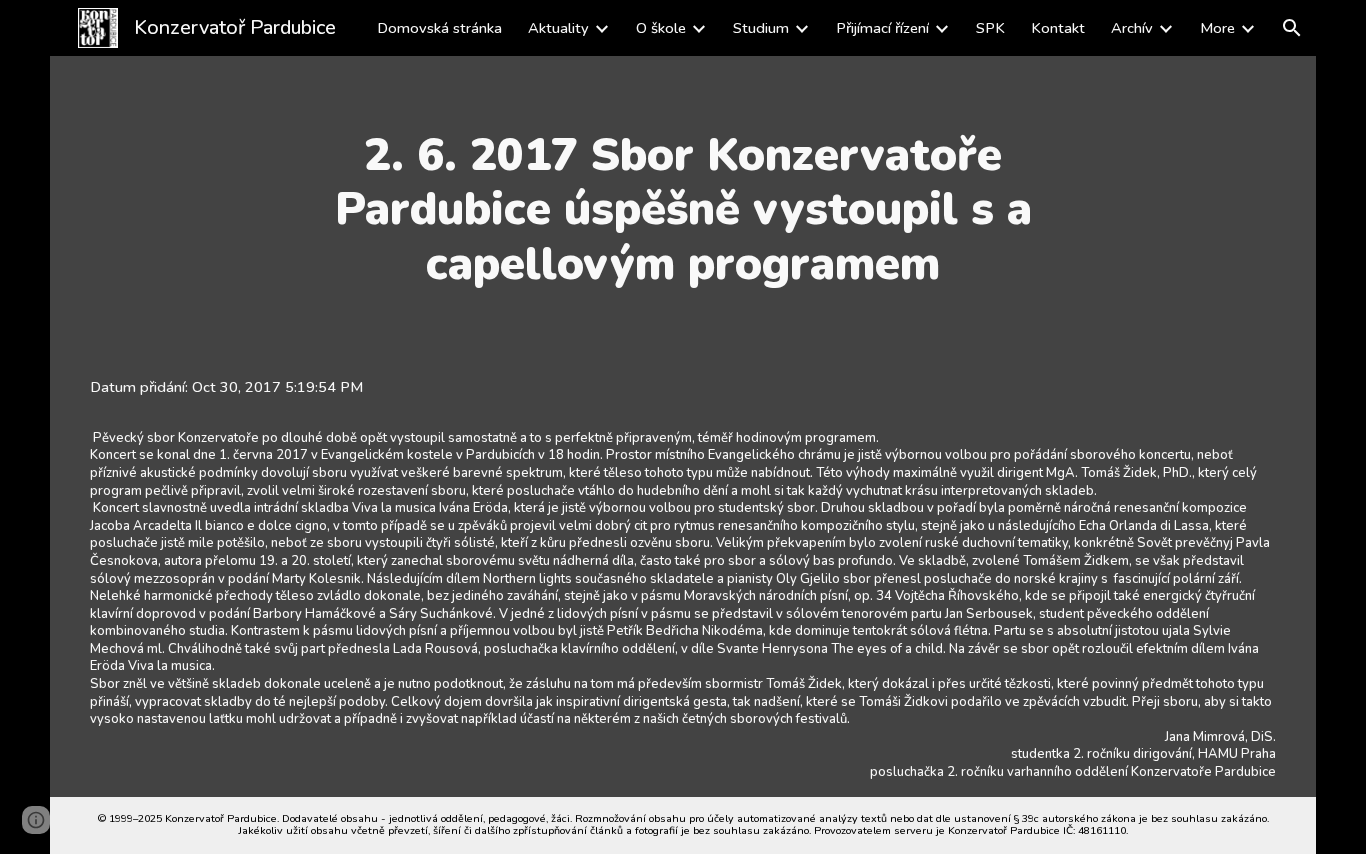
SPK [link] (990, 28)
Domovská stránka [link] (439, 28)
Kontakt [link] (1058, 28)
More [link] (1217, 28)
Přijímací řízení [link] (882, 28)
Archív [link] (1132, 28)
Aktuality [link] (558, 28)
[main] (683, 209)
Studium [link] (761, 28)
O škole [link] (661, 28)
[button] (1292, 28)
